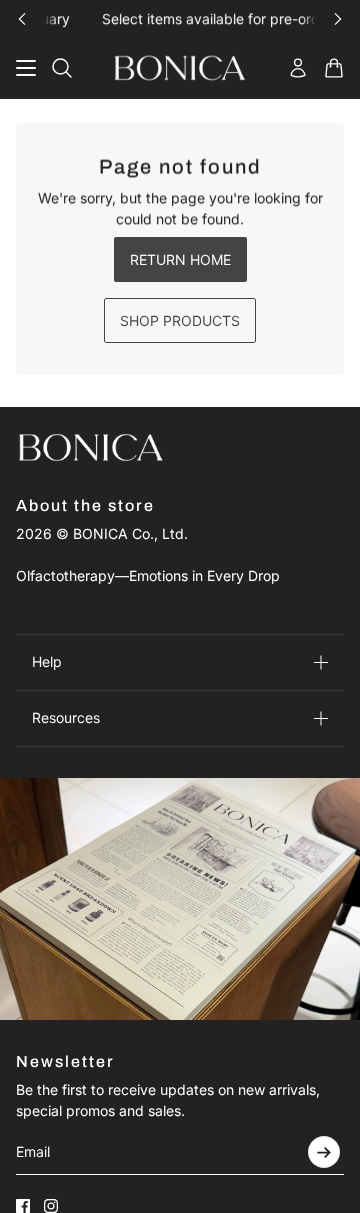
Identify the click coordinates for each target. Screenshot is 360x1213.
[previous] (22, 18)
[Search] (62, 68)
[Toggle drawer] (26, 68)
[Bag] (334, 68)
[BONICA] (180, 68)
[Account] (298, 68)
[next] (338, 18)
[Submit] (324, 1152)
